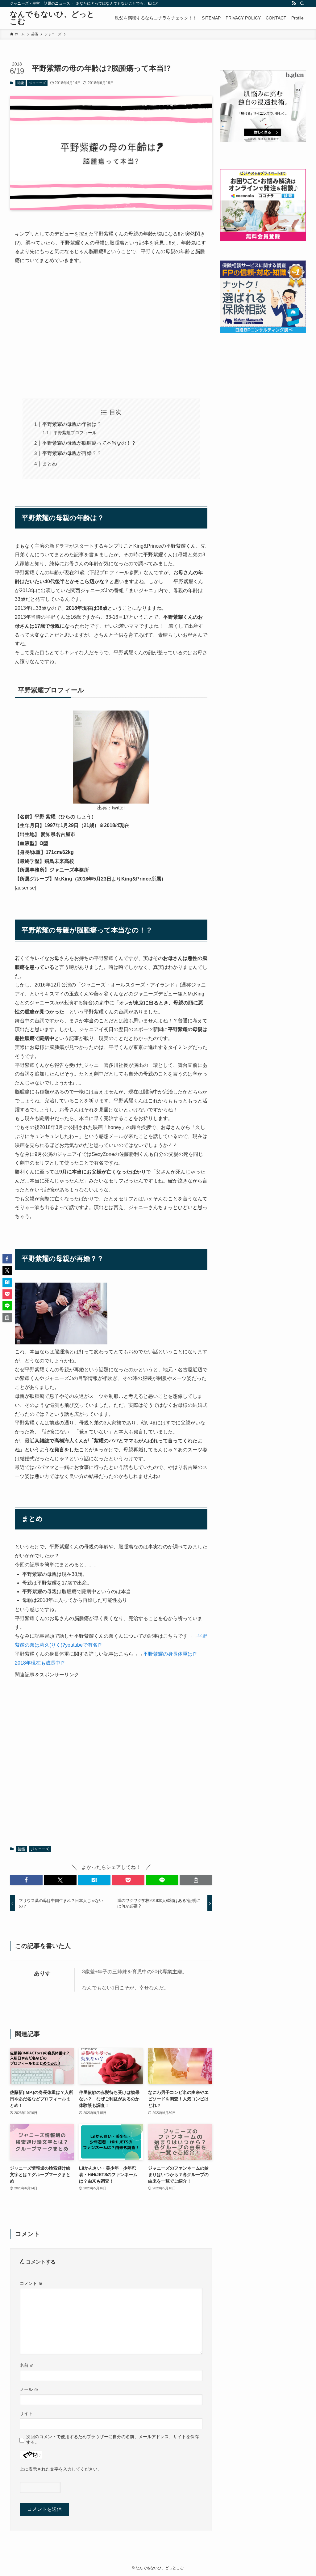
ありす (42, 1973)
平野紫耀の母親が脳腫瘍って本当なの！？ (89, 443)
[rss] (294, 3)
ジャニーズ (37, 83)
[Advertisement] (111, 326)
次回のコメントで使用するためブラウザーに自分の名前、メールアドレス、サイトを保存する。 (113, 2439)
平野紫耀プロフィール (75, 433)
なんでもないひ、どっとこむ (52, 18)
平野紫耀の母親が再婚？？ (72, 453)
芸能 (20, 83)
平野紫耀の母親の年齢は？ (72, 424)
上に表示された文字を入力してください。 (61, 2469)
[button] (26, 1880)
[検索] (302, 3)
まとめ (50, 464)
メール (29, 2389)
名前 (27, 2365)
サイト (26, 2413)
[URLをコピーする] (196, 1880)
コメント (31, 2283)
